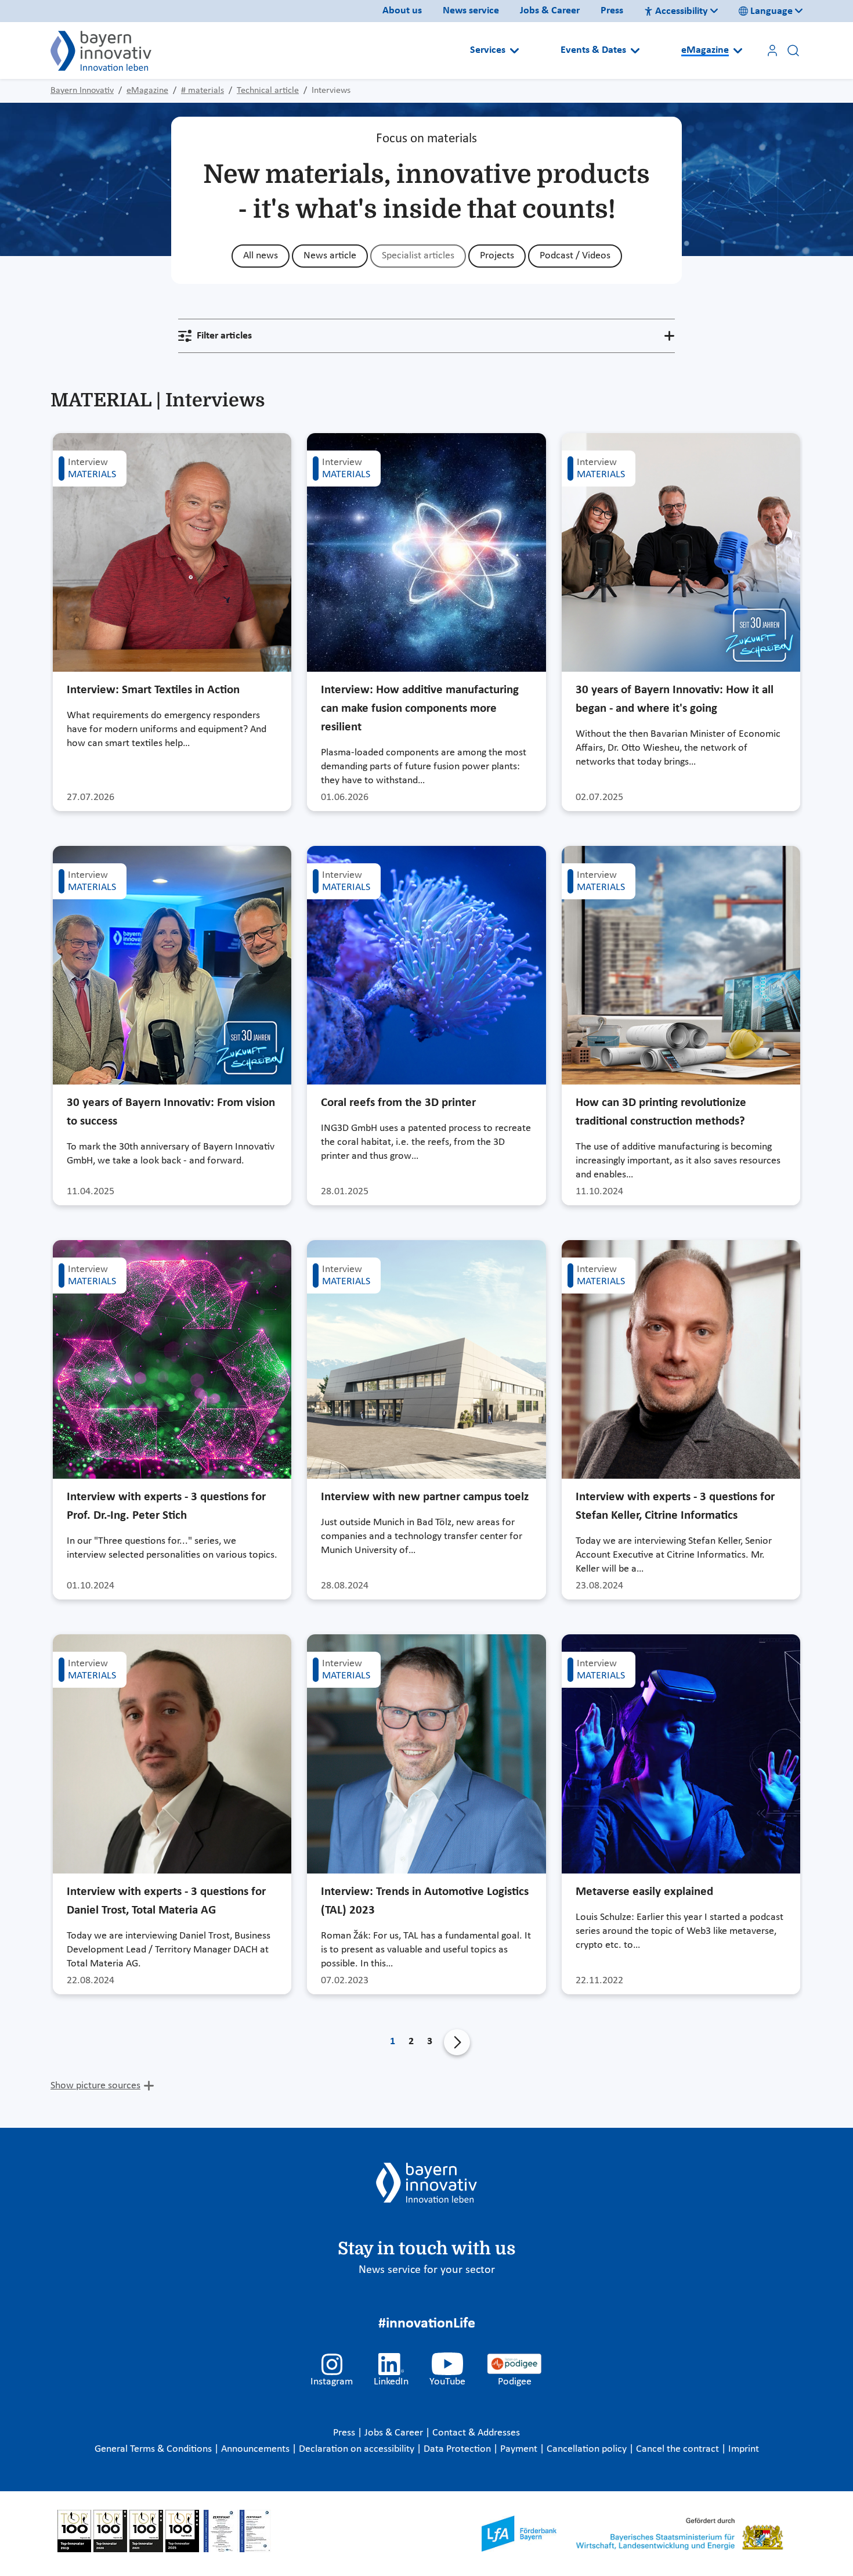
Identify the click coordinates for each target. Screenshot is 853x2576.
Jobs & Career (550, 11)
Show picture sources (95, 2086)
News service (471, 11)
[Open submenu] (514, 51)
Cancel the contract (679, 2449)
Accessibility (682, 11)
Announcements (256, 2449)
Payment (520, 2449)
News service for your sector (427, 2270)
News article (330, 256)
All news (261, 256)
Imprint (744, 2449)
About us (402, 11)
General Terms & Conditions (154, 2449)
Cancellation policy (588, 2449)
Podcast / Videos (575, 256)
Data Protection (458, 2449)
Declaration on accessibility (358, 2449)
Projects (497, 256)
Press (612, 11)
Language (771, 11)
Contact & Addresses (476, 2433)
